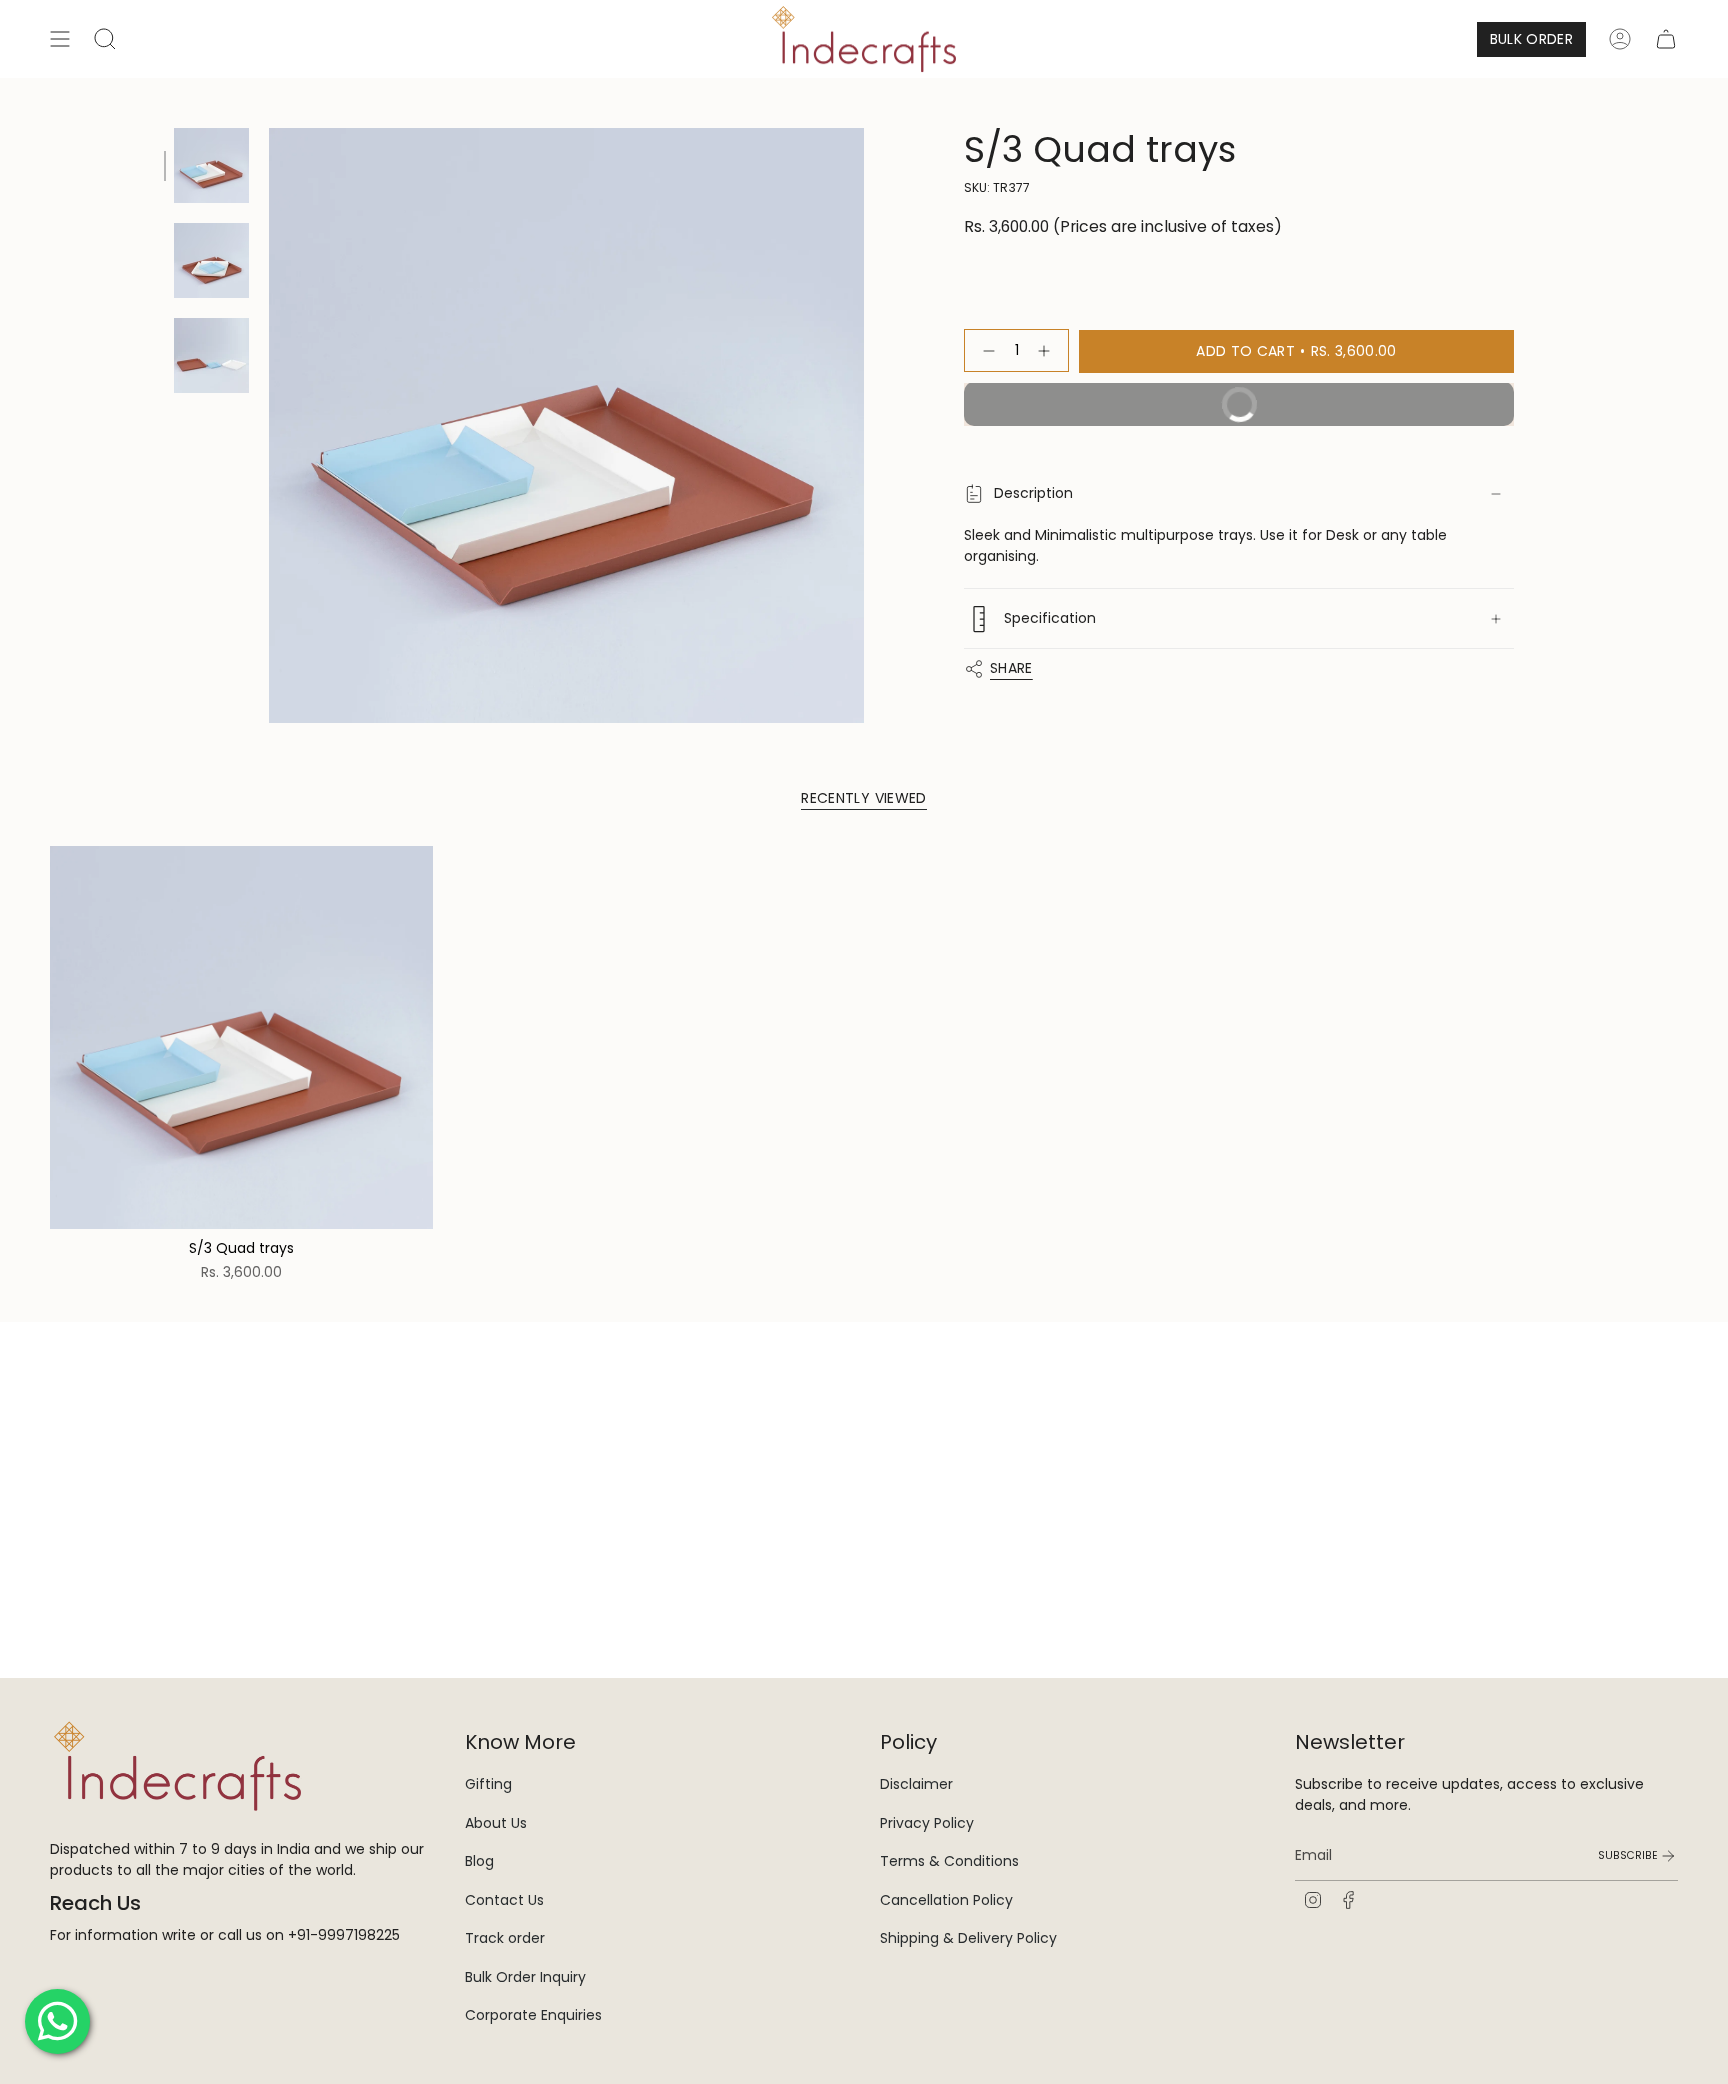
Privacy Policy (927, 1823)
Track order (505, 1938)
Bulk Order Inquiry (525, 1977)
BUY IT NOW (1355, 399)
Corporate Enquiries (533, 2015)
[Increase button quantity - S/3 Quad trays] (1048, 351)
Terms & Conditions (949, 1861)
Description (1033, 494)
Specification (1050, 618)
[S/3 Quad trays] (241, 1037)
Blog (479, 1861)
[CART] (1666, 39)
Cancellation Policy (946, 1900)
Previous (269, 426)
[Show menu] (60, 39)
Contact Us (504, 1900)
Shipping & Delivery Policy (968, 1938)
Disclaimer (916, 1784)
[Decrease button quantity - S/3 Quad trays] (985, 351)
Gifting (488, 1784)
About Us (496, 1823)
